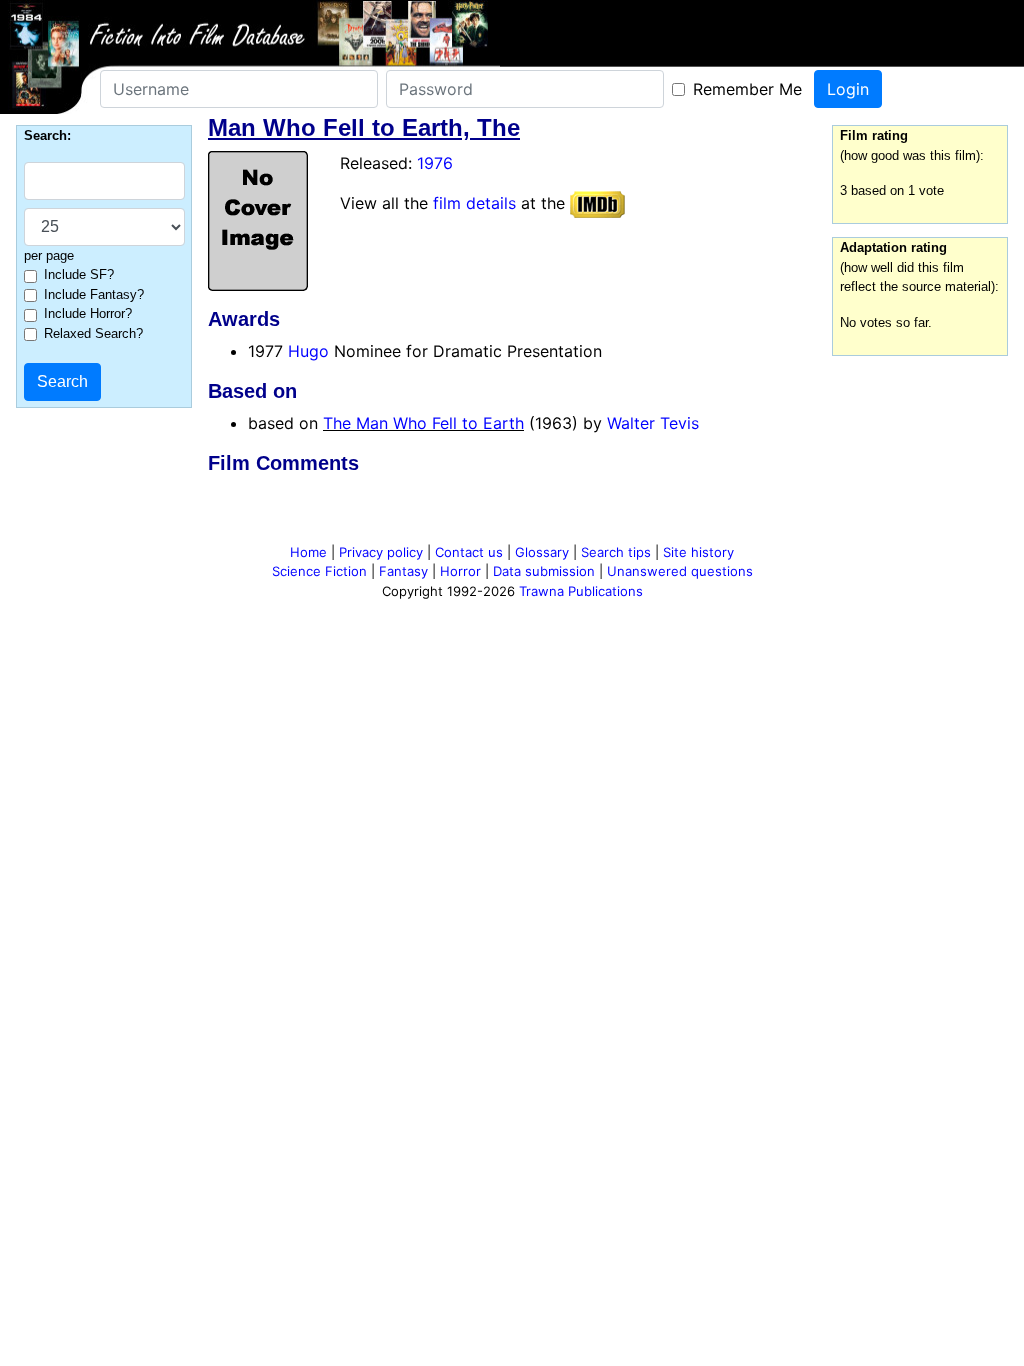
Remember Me (747, 89)
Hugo (308, 351)
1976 (435, 163)
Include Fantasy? (94, 294)
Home (308, 552)
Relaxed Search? (93, 333)
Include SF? (79, 274)
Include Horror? (88, 313)
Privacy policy (381, 552)
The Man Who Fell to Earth (423, 423)
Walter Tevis (653, 423)
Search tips (616, 552)
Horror (460, 571)
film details (474, 203)
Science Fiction (319, 571)
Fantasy (403, 571)
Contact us (469, 552)
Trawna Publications (581, 591)
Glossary (542, 552)
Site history (698, 552)
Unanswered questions (680, 571)
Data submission (544, 571)
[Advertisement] (512, 513)
